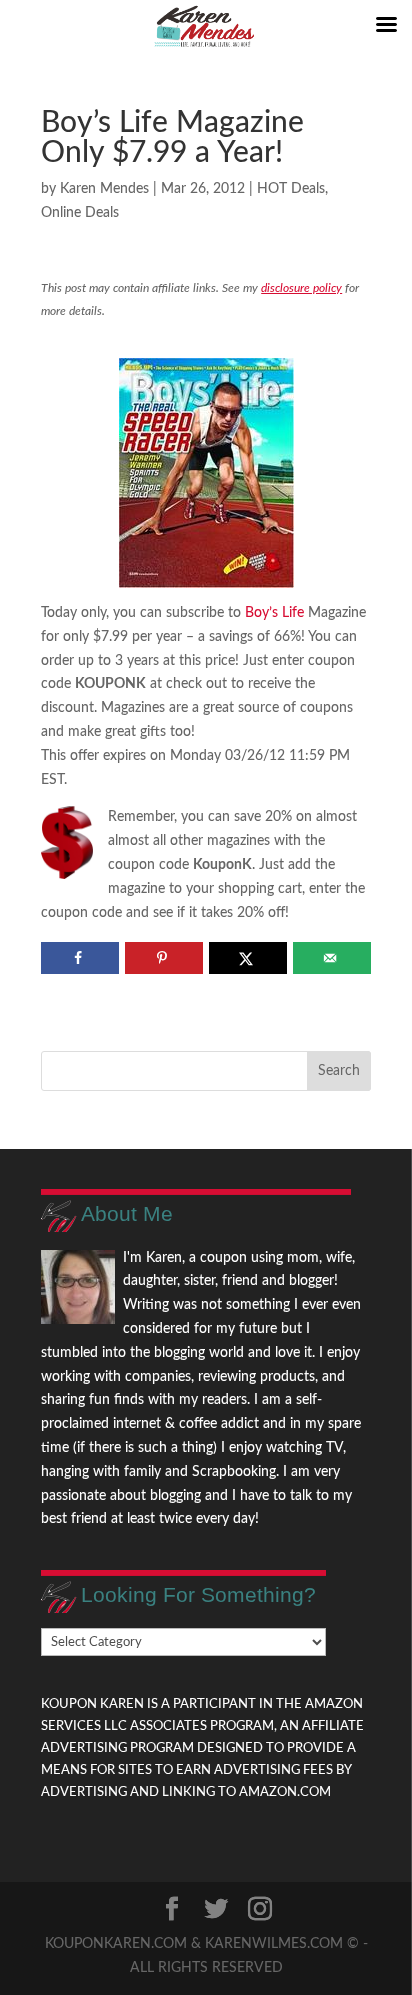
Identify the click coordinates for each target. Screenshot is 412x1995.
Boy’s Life (274, 613)
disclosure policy (301, 288)
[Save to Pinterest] (163, 958)
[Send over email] (331, 958)
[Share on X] (247, 958)
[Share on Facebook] (79, 958)
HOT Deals (291, 189)
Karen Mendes (104, 189)
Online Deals (80, 213)
